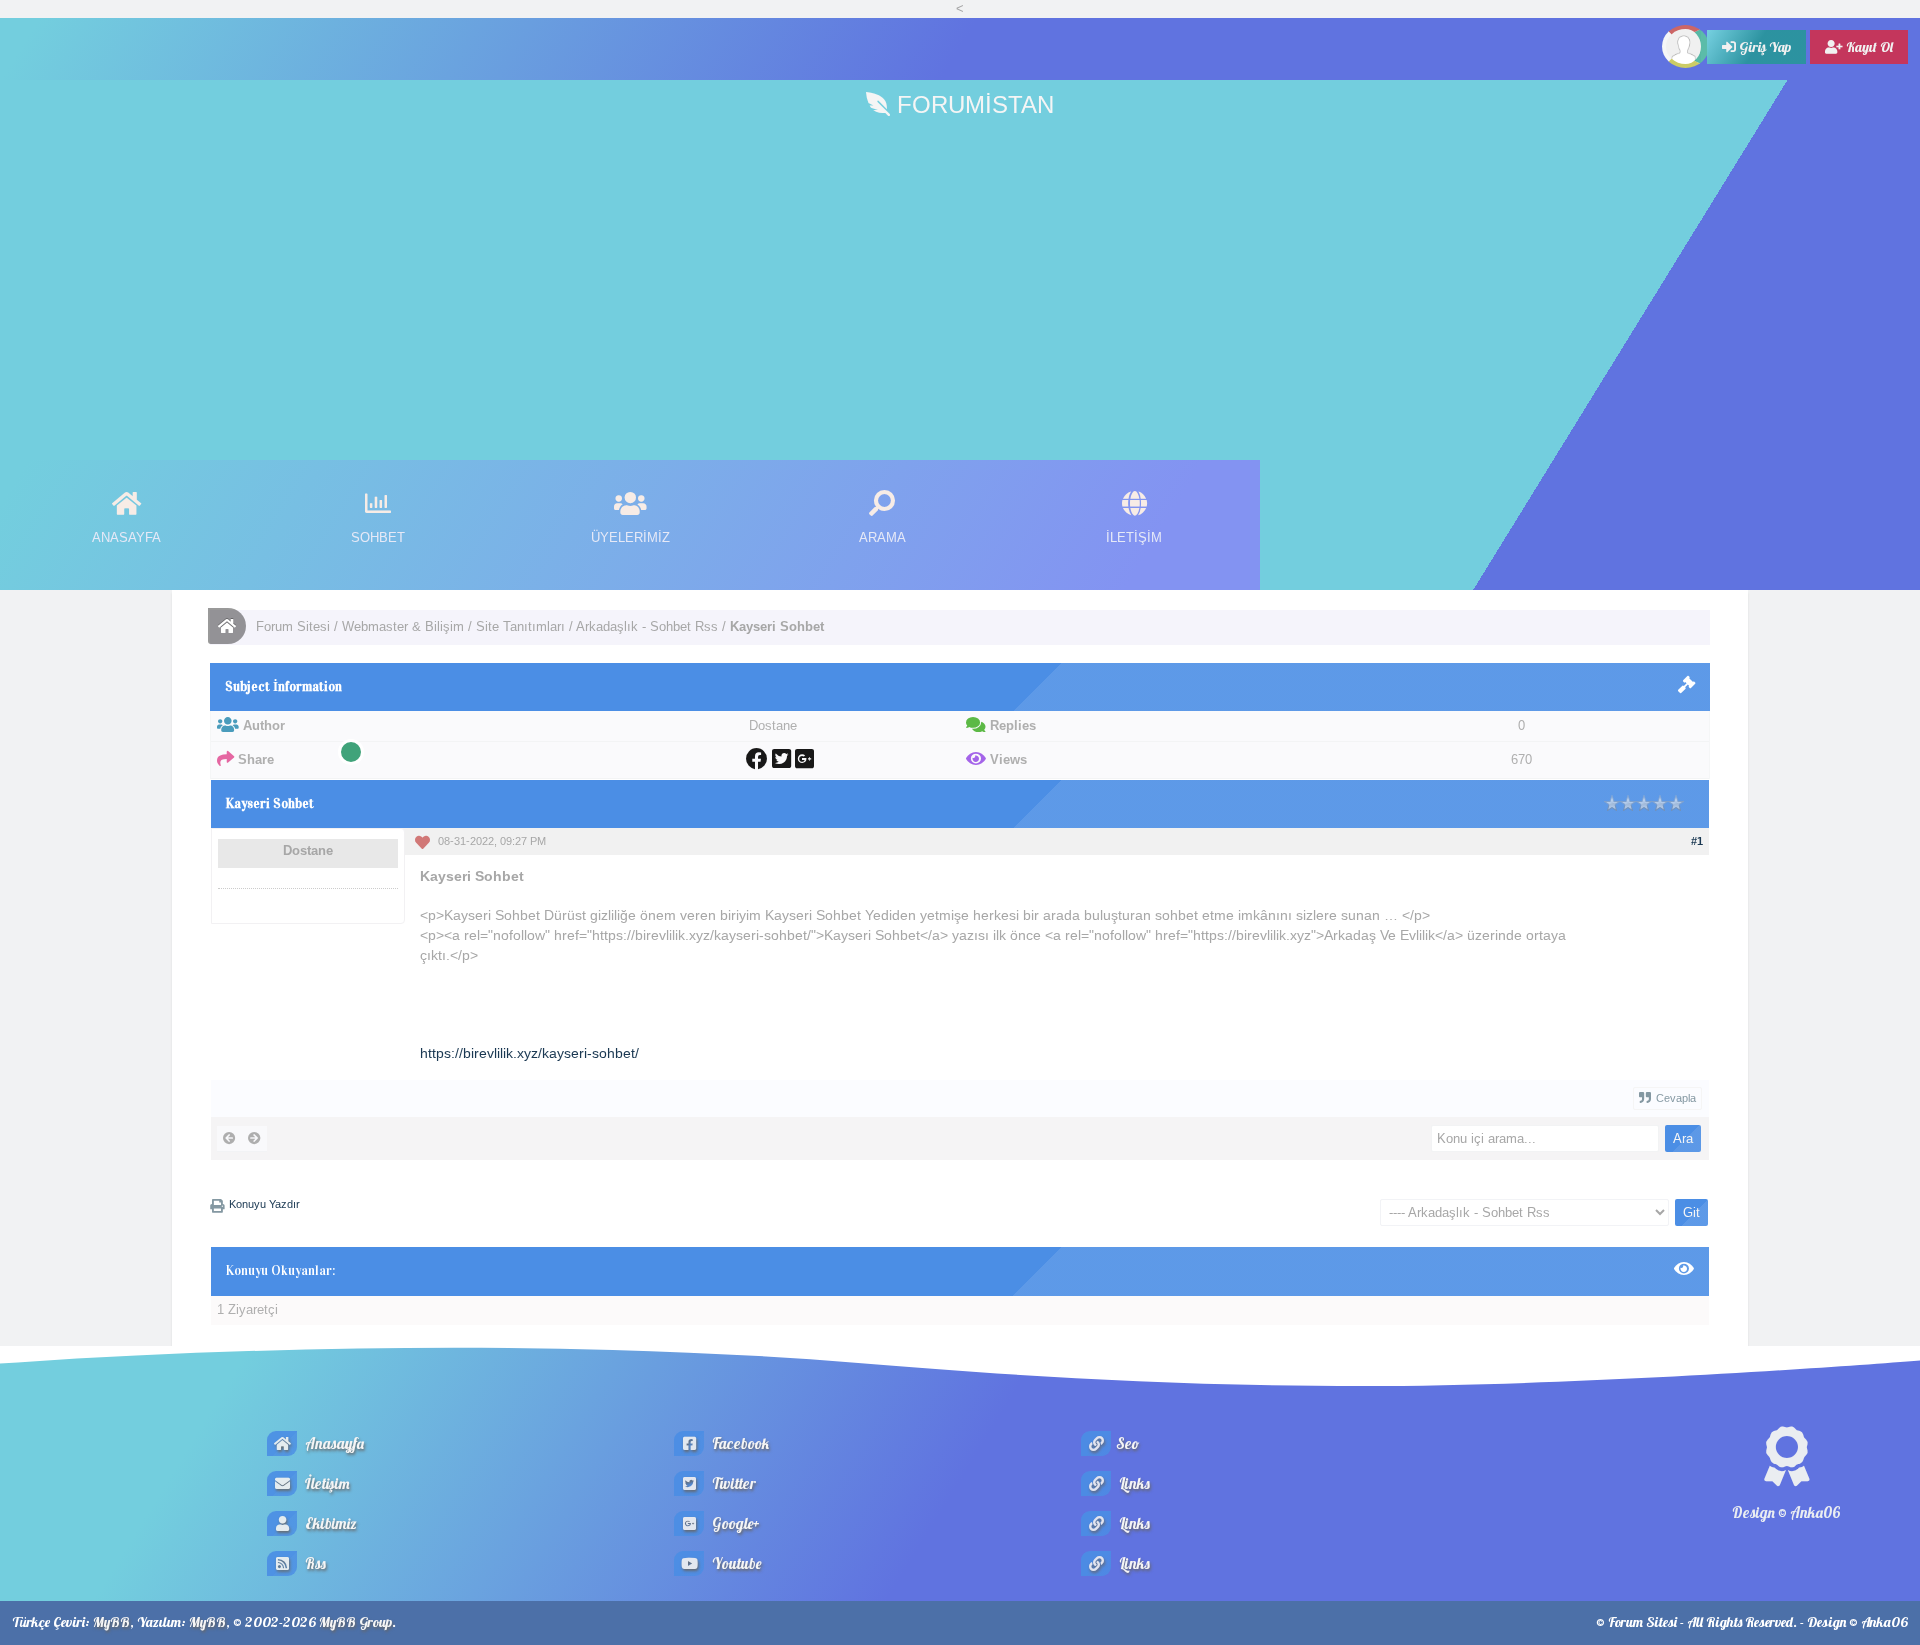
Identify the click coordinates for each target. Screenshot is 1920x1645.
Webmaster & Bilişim (403, 626)
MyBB (111, 1622)
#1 (1697, 841)
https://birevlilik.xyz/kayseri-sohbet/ (529, 1053)
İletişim (326, 1483)
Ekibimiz (329, 1523)
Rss (314, 1563)
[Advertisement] (960, 280)
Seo (1127, 1443)
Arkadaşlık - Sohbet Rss (647, 626)
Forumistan (972, 104)
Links (1133, 1483)
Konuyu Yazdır (264, 1204)
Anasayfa (333, 1443)
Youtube (735, 1563)
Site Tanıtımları (520, 626)
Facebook (739, 1443)
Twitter (732, 1483)
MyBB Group (355, 1622)
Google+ (734, 1523)
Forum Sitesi (293, 626)
